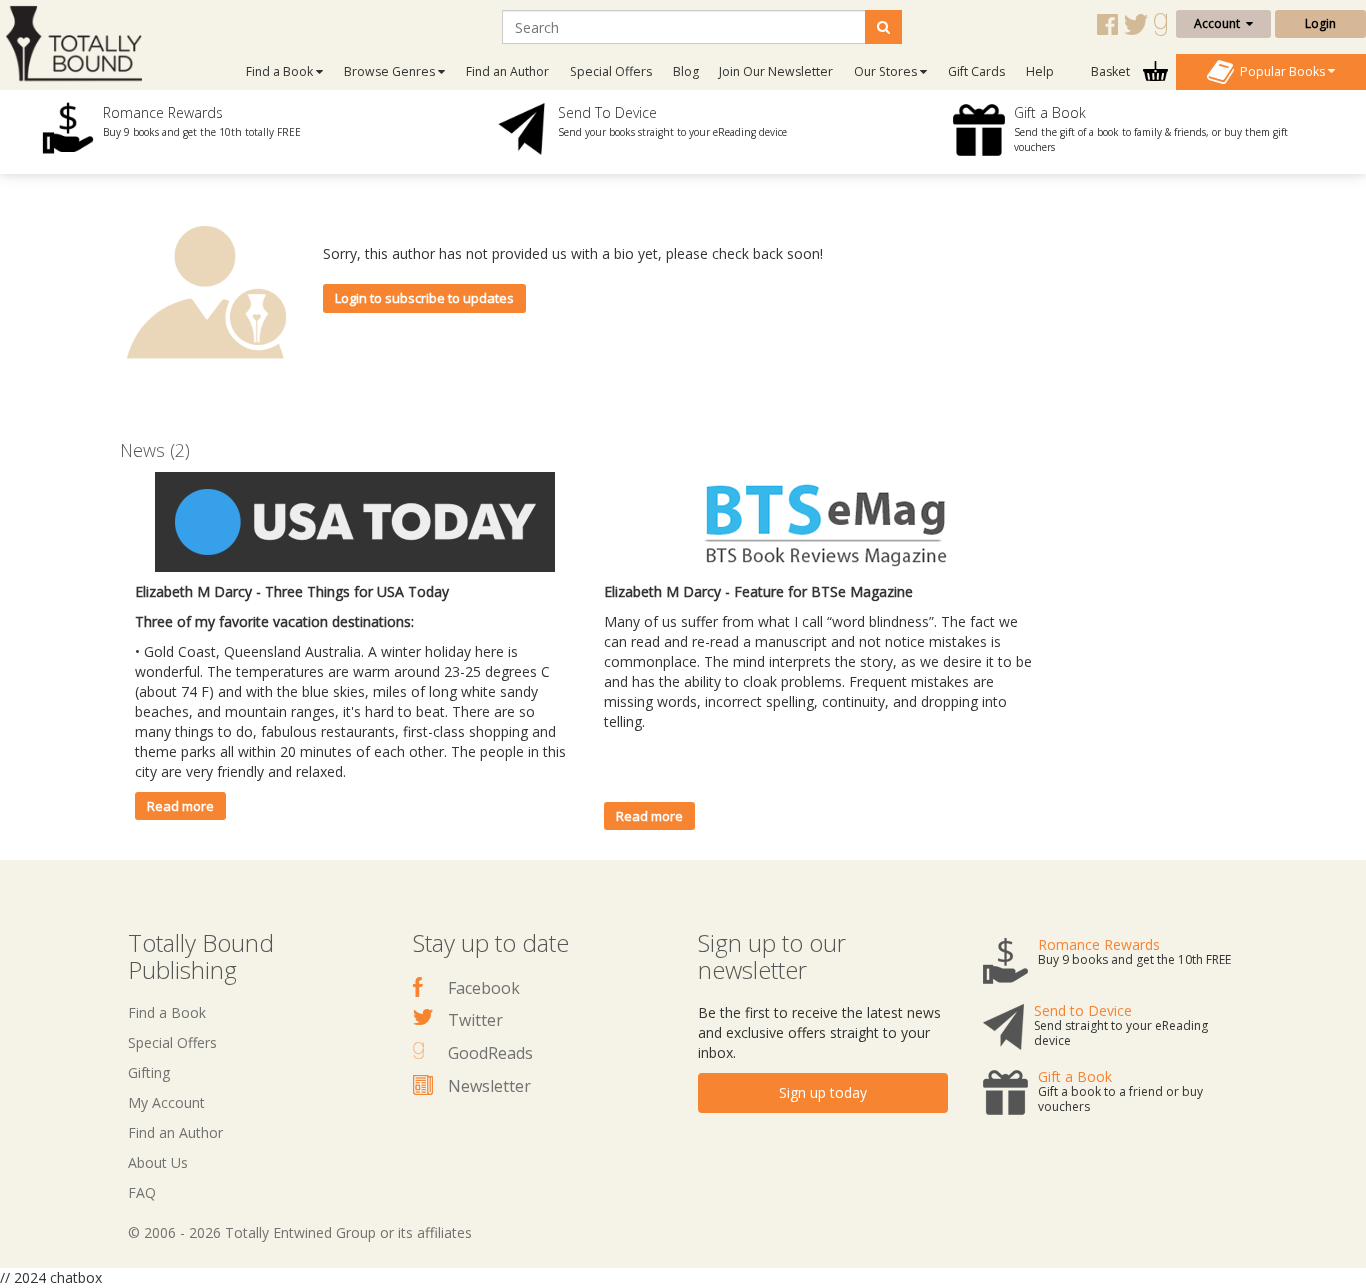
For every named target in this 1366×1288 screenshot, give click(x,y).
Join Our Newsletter (776, 71)
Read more (180, 806)
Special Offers (611, 71)
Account (1220, 23)
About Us (158, 1162)
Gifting (149, 1072)
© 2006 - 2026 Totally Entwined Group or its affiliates (300, 1232)
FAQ (142, 1192)
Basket (1112, 71)
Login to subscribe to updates (424, 298)
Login (1320, 23)
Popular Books (1281, 70)
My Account (166, 1102)
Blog (686, 71)
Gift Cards (976, 71)
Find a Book (167, 1012)
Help (1040, 71)
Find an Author (507, 71)
